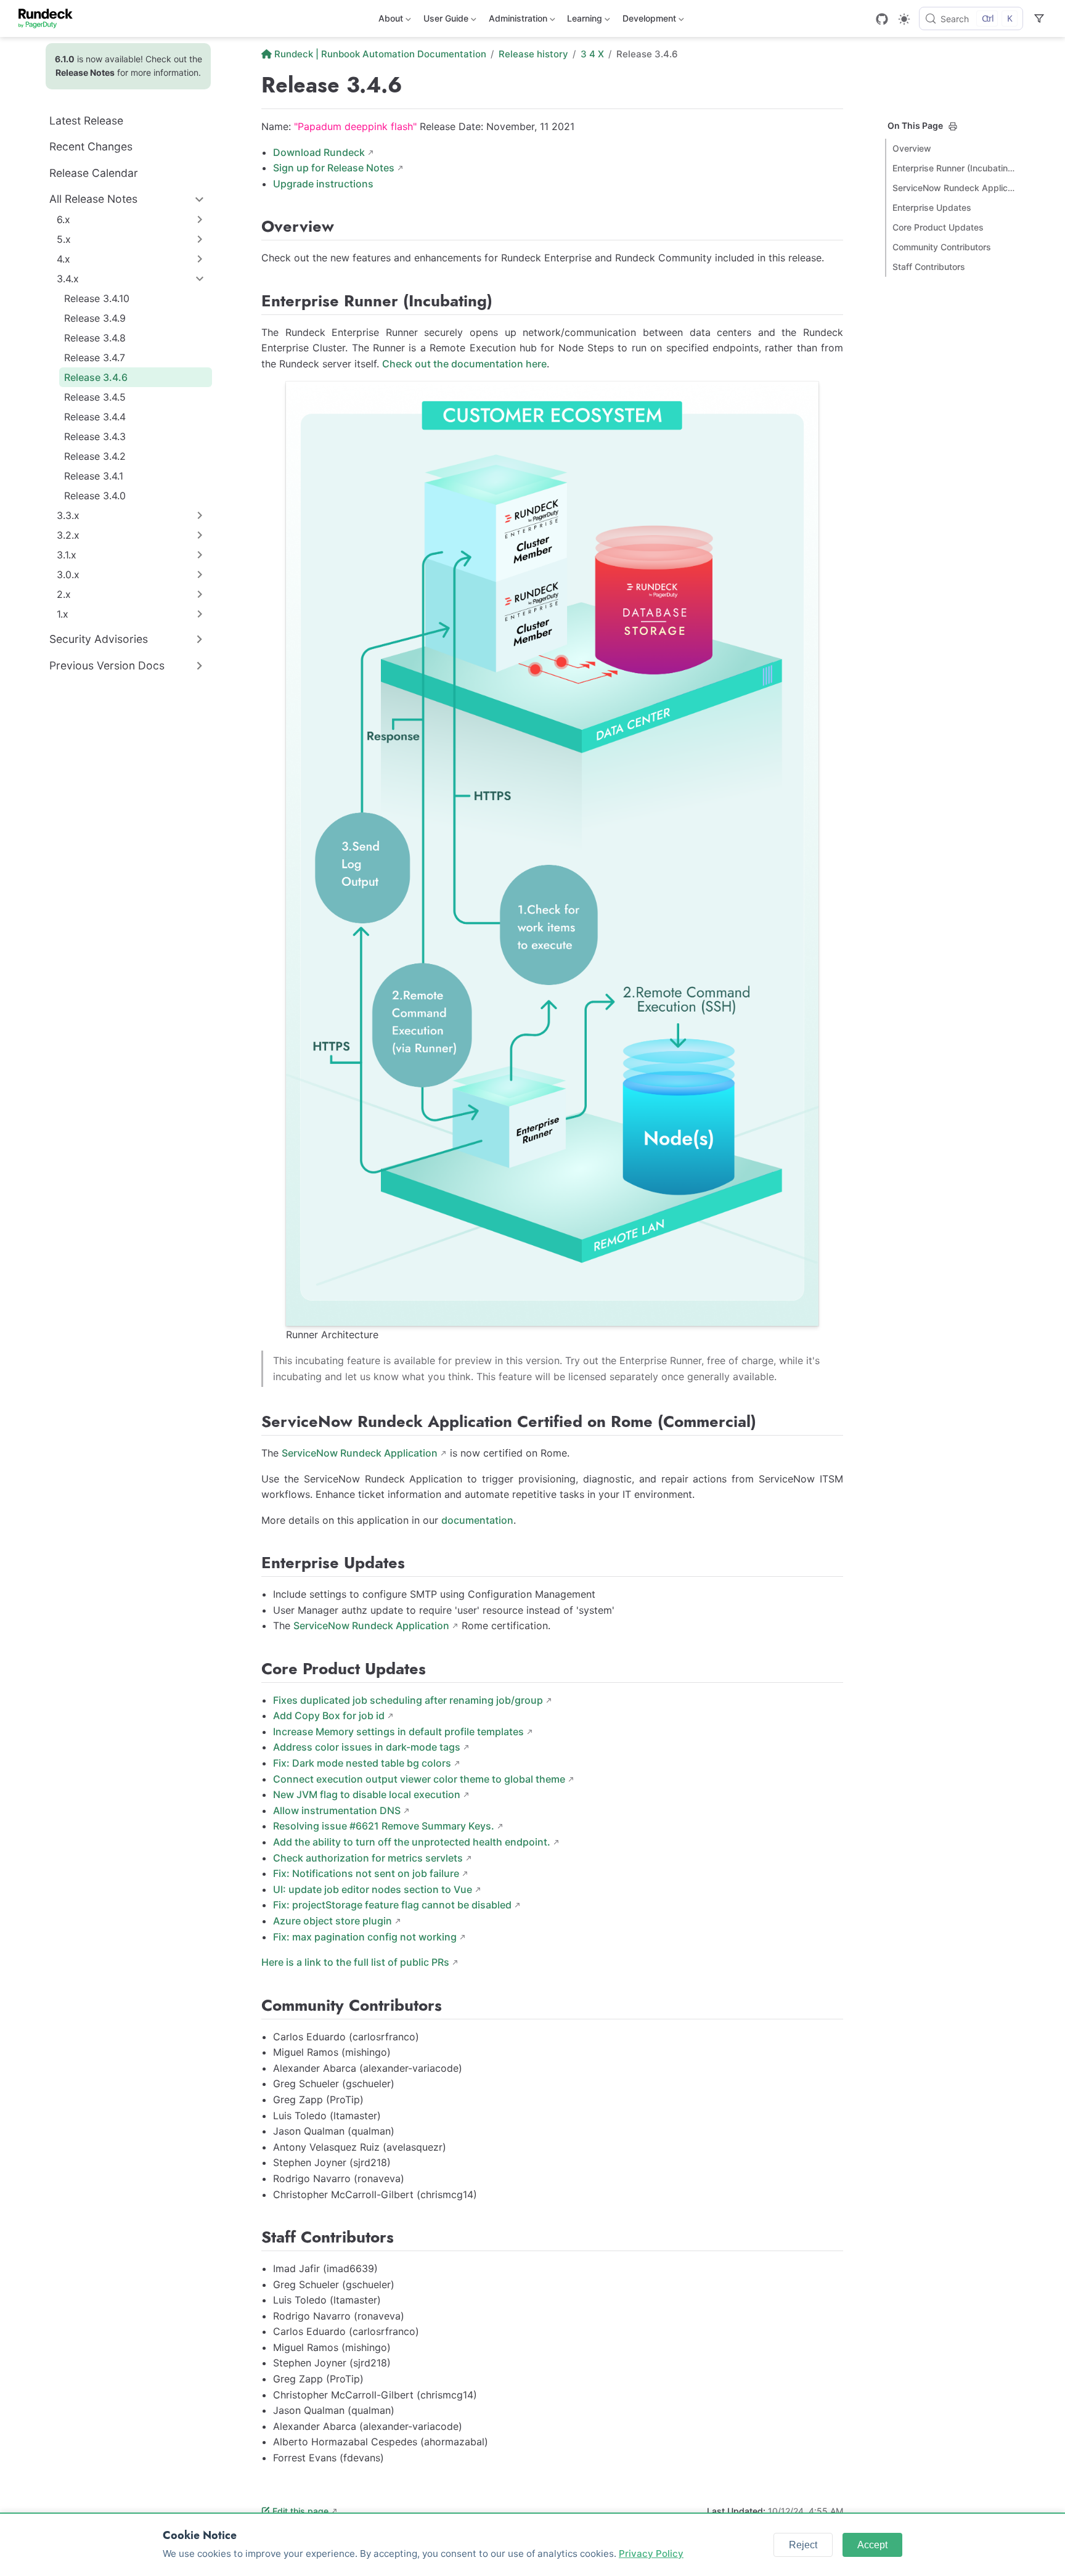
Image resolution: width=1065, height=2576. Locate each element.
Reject (803, 2545)
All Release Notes (93, 199)
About (390, 21)
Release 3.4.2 (95, 456)
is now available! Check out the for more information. (129, 66)
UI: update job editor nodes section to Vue (373, 1889)
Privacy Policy (651, 2554)
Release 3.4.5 (95, 397)
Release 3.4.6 (96, 377)
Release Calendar (94, 173)
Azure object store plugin (333, 1921)
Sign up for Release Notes (334, 168)
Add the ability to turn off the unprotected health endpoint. (412, 1842)
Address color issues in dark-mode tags (367, 1747)
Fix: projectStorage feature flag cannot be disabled (392, 1905)
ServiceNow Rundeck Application (360, 1453)
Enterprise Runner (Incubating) (954, 168)
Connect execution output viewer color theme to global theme (419, 1779)
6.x (63, 219)
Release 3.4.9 (95, 318)
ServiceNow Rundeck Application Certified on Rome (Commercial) (954, 188)
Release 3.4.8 (95, 338)
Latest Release (86, 121)
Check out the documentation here (464, 364)
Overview (912, 148)
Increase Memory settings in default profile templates (398, 1732)
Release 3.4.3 (95, 436)
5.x (64, 239)
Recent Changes (91, 146)
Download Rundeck (319, 152)
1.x (63, 614)
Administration (517, 21)
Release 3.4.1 (94, 476)
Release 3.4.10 (97, 298)
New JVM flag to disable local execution (367, 1794)
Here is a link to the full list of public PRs (355, 1962)
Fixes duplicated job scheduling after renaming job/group (408, 1700)
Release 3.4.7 (95, 358)
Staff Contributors (929, 267)
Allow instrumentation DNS (337, 1810)
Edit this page (300, 2511)
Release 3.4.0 (95, 496)
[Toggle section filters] (1039, 18)
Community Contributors (942, 247)
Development (648, 21)
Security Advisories (99, 639)
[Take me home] (50, 18)
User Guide (445, 21)
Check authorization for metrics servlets (368, 1858)
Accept (872, 2545)
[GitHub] (882, 19)
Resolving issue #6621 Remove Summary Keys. (384, 1826)
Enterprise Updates (932, 207)
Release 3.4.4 (95, 417)
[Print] (953, 126)
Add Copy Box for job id (329, 1715)
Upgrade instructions (323, 184)
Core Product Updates (938, 227)
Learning (583, 21)
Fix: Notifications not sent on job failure (366, 1873)
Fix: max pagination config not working (365, 1937)
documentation (477, 1520)
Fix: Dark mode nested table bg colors (362, 1763)
